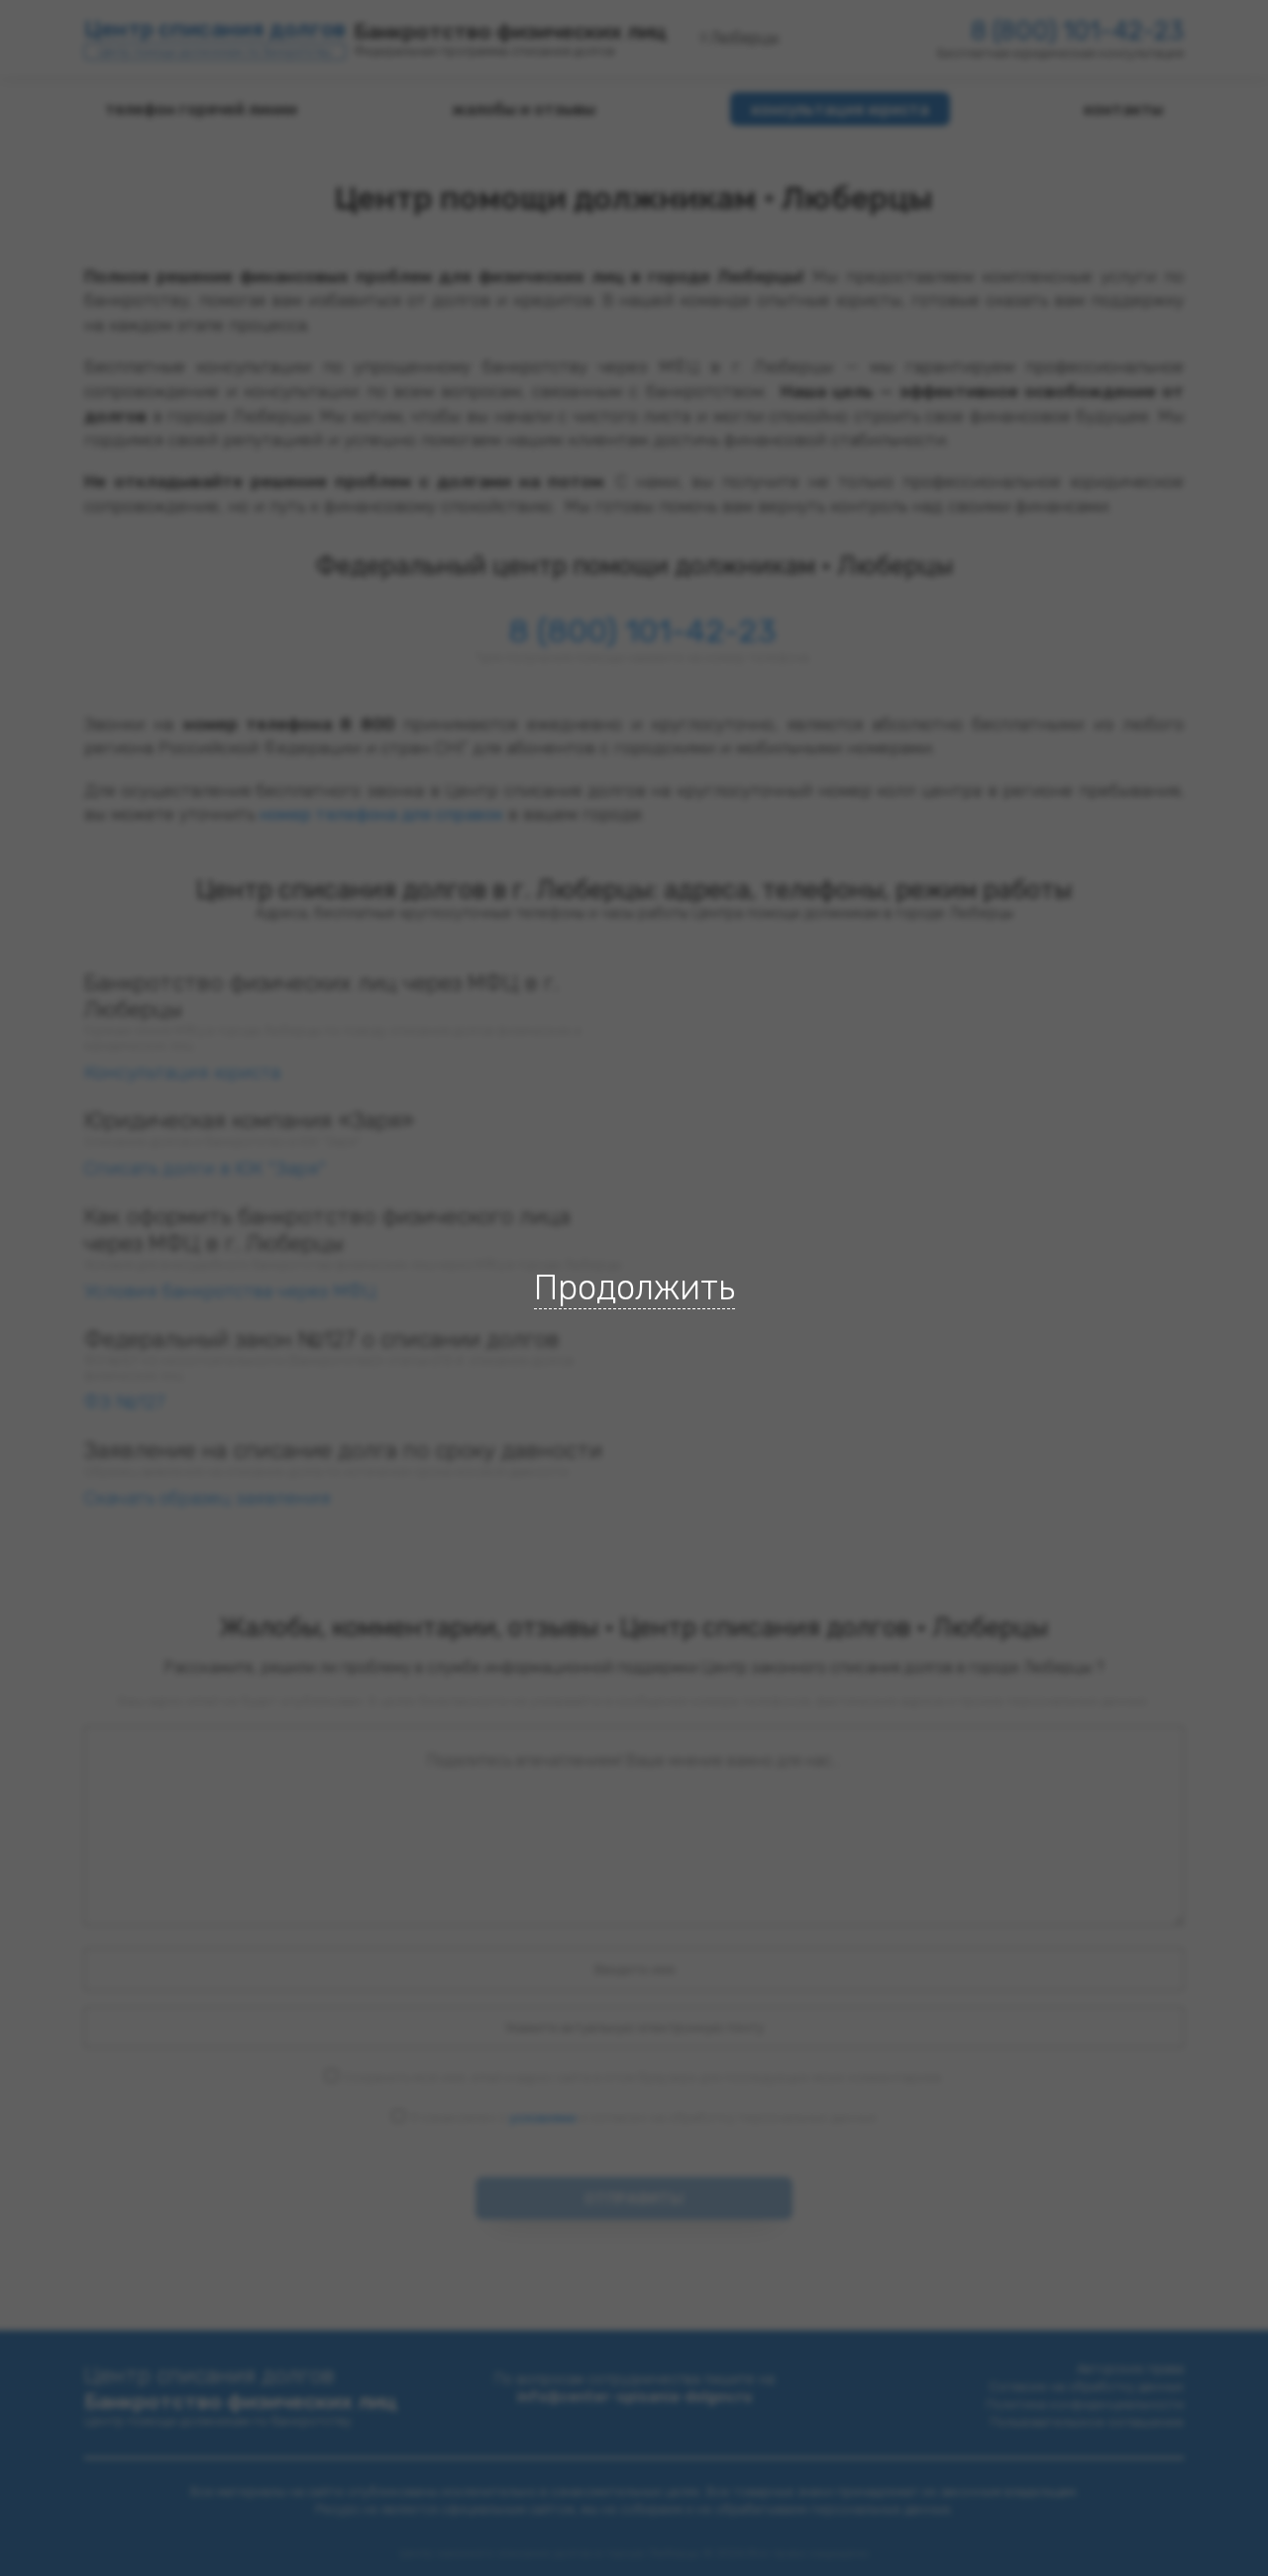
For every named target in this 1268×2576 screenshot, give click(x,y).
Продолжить (634, 1288)
